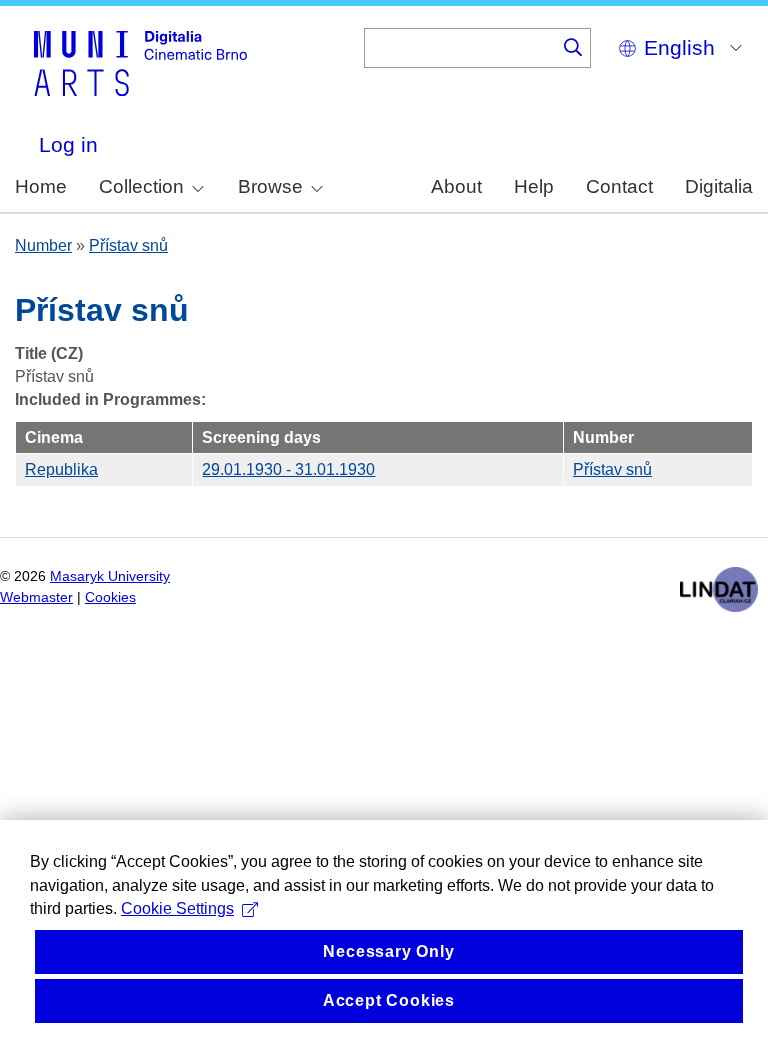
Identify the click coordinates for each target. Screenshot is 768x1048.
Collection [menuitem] (141, 186)
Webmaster (36, 597)
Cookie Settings (177, 908)
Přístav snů (128, 245)
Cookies (110, 597)
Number (43, 245)
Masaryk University (110, 576)
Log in (68, 144)
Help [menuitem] (534, 186)
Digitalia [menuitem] (719, 186)
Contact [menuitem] (619, 186)
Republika (61, 469)
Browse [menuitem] (270, 186)
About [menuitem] (456, 186)
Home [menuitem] (41, 186)
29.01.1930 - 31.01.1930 (288, 469)
